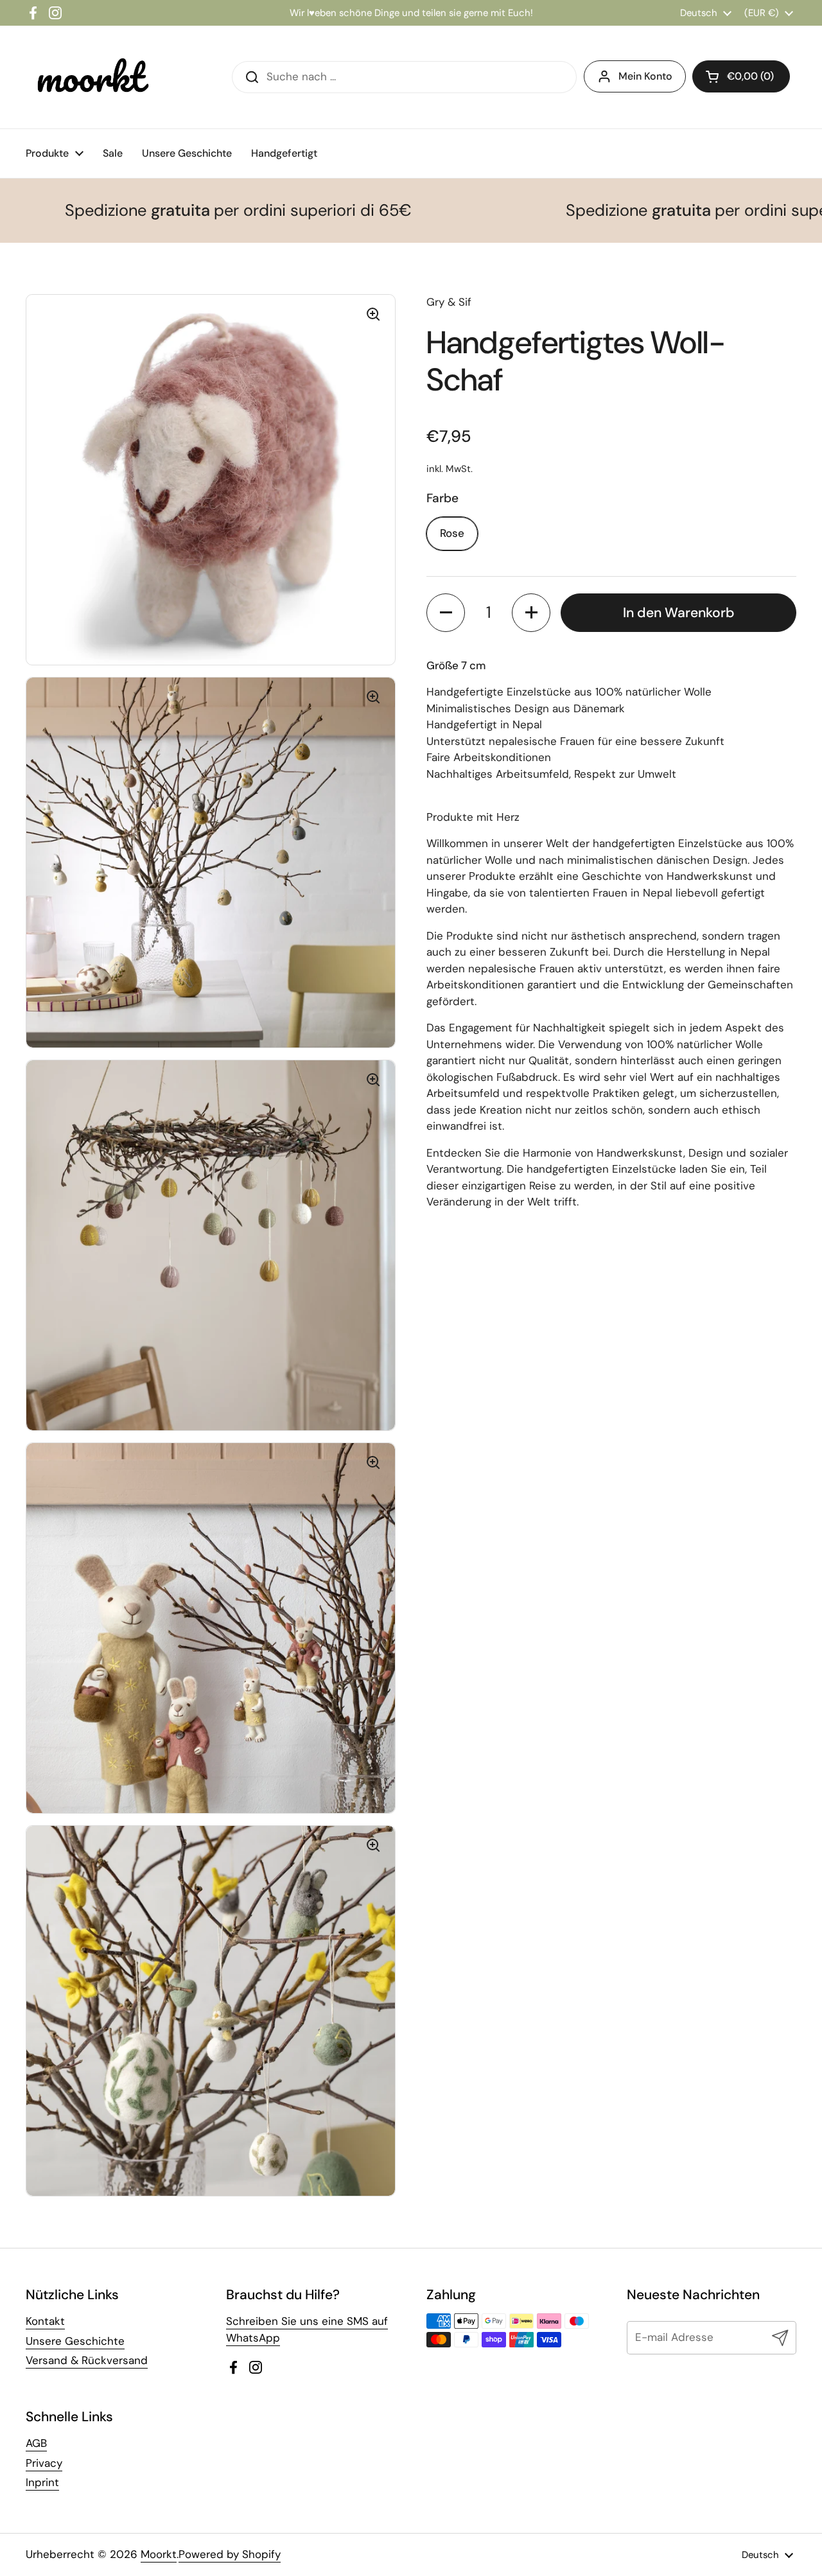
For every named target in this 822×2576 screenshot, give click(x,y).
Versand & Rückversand (87, 2360)
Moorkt (159, 2554)
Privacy (44, 2463)
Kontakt (45, 2321)
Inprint (42, 2482)
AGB (36, 2443)
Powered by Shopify (230, 2554)
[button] (446, 613)
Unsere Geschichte (75, 2341)
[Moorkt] (90, 77)
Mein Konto (645, 76)
